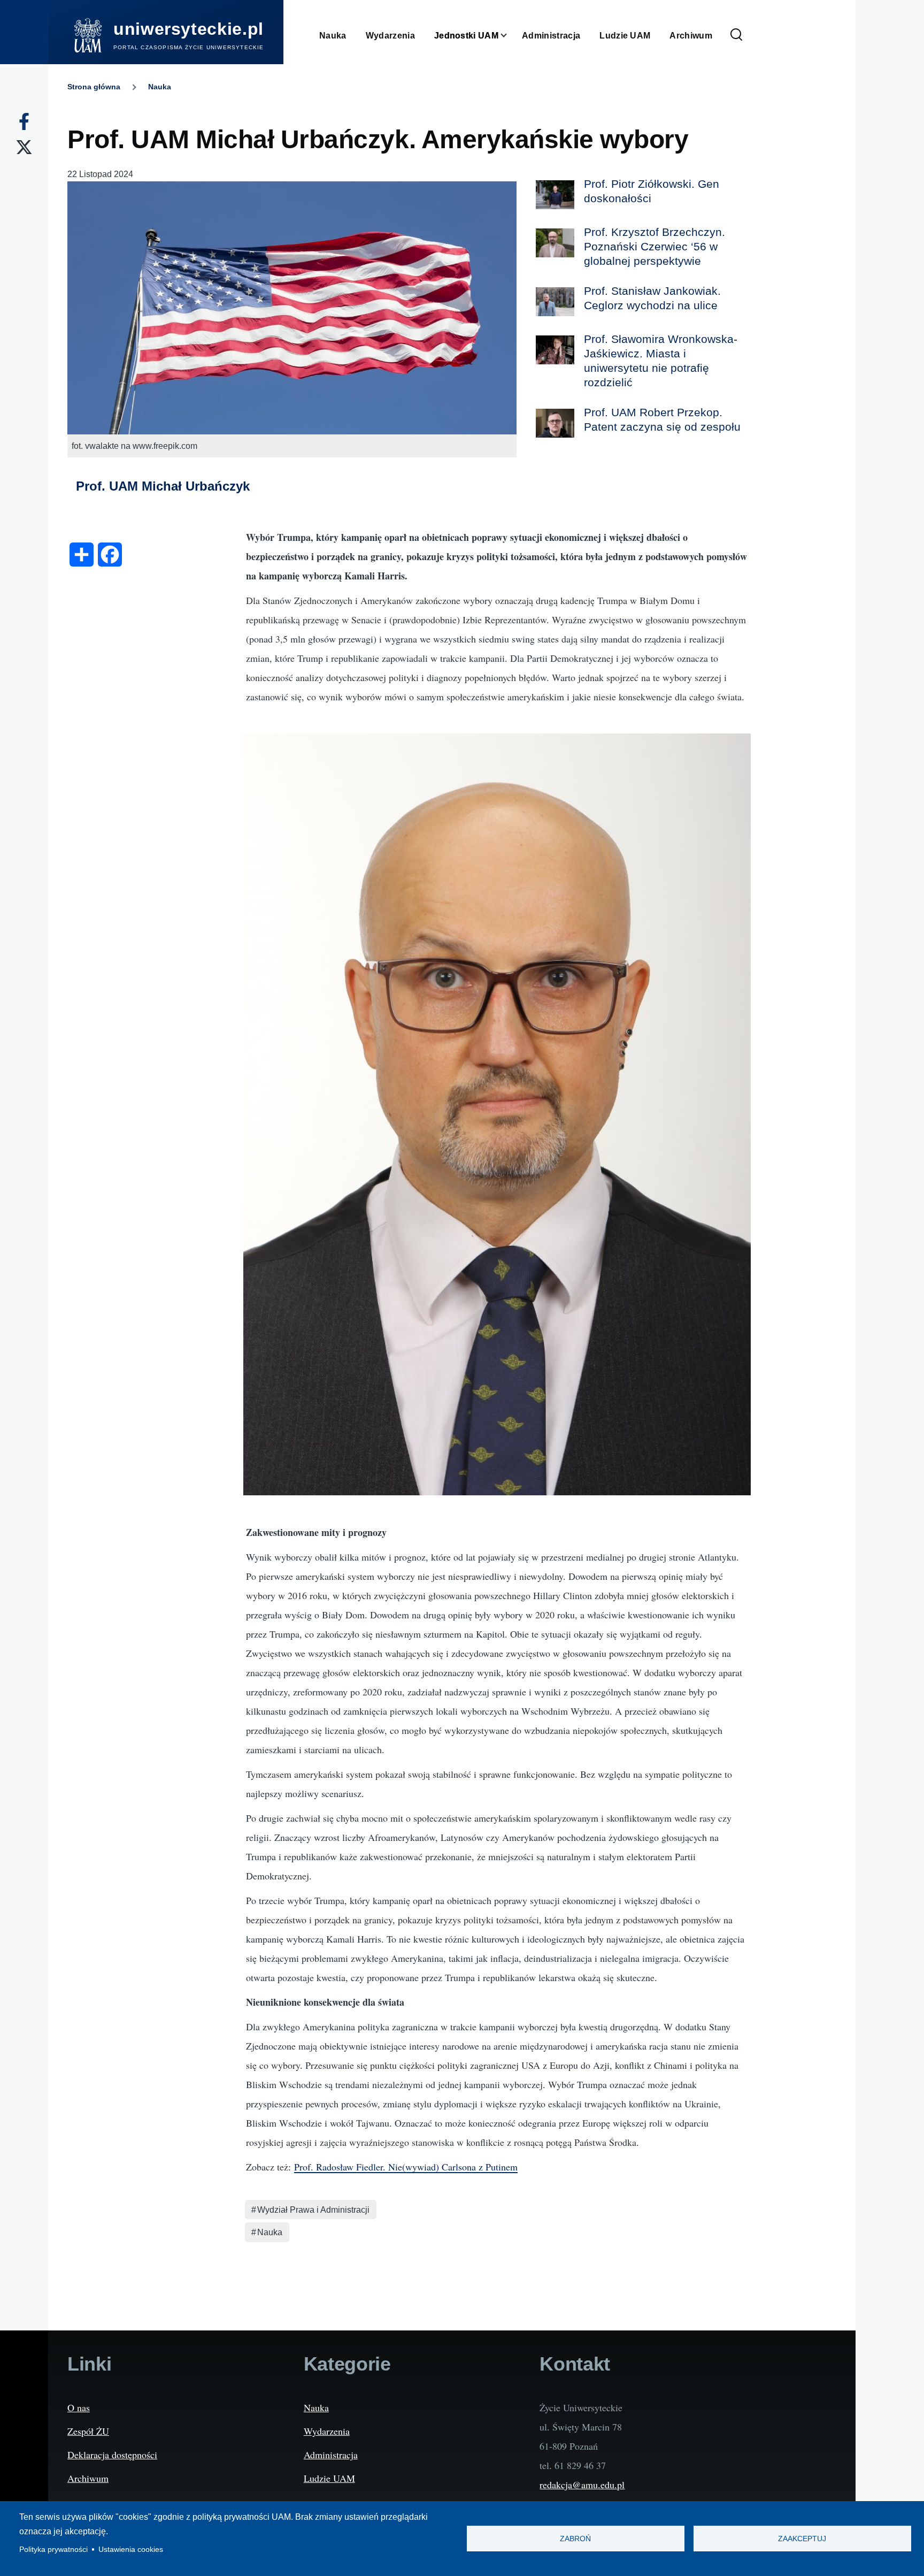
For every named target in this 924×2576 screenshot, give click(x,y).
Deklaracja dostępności (112, 2455)
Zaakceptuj (802, 2539)
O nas (79, 2407)
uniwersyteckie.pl (188, 29)
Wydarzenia (327, 2431)
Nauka (160, 87)
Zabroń (575, 2539)
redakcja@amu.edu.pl (582, 2485)
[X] (24, 147)
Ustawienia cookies (131, 2550)
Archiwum (88, 2478)
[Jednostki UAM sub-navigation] (510, 36)
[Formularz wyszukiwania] (736, 35)
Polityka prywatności (53, 2550)
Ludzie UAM (329, 2478)
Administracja (331, 2455)
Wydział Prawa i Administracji (313, 2210)
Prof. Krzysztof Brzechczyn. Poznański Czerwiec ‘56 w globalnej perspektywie (654, 246)
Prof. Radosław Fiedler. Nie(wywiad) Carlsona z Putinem (406, 2167)
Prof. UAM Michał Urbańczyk (163, 486)
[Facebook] (24, 121)
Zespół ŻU (88, 2431)
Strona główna (94, 87)
